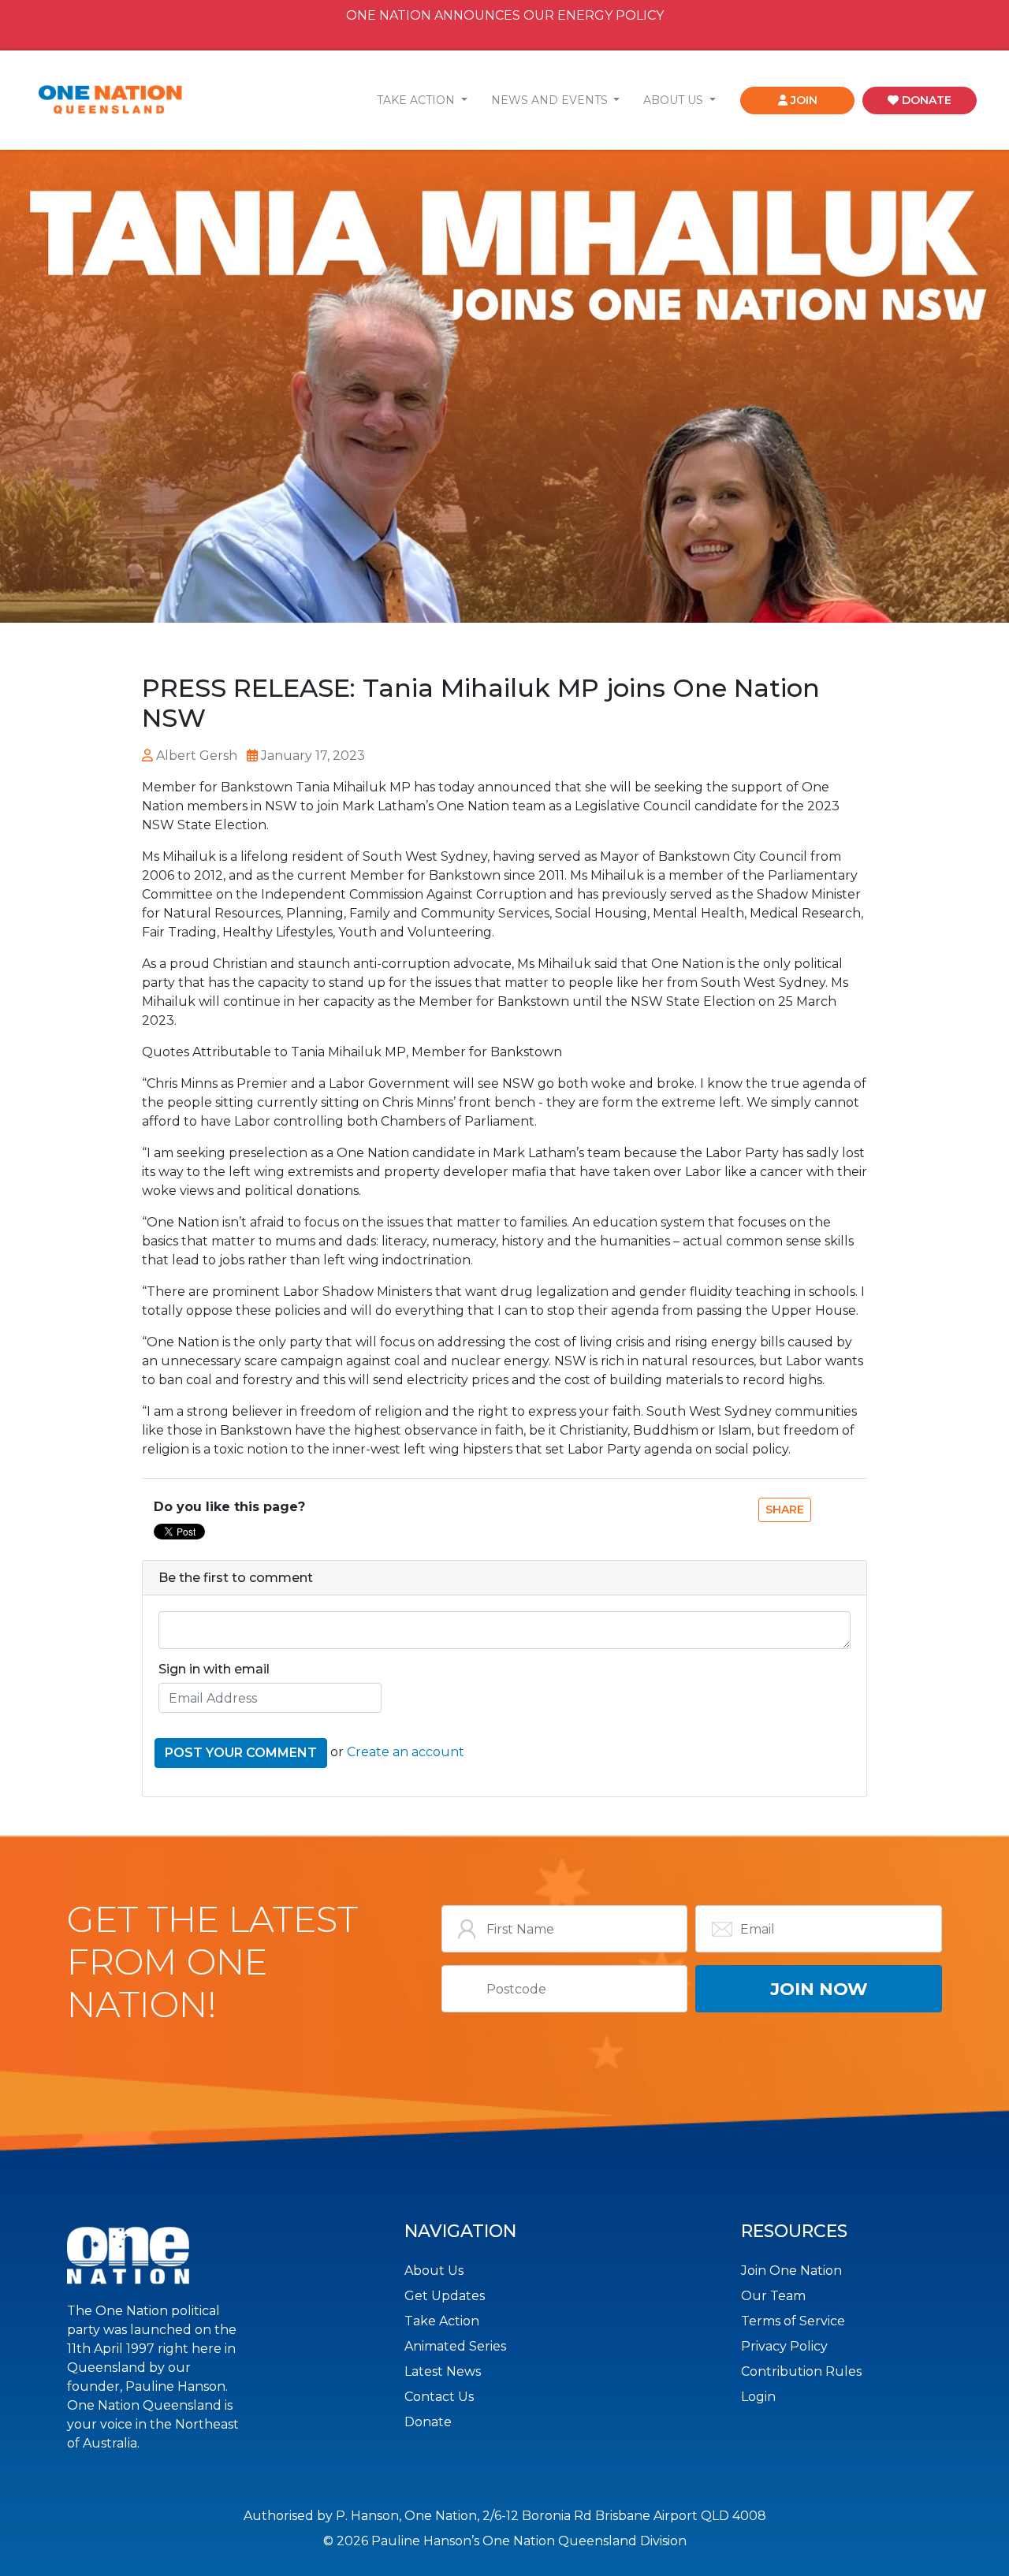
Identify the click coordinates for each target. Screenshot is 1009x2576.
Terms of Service (793, 2321)
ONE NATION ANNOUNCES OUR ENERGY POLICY (505, 15)
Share (785, 1509)
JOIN (802, 100)
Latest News (443, 2371)
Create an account (406, 1752)
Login (758, 2397)
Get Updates (445, 2296)
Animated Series (455, 2346)
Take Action (442, 2321)
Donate (428, 2422)
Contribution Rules (801, 2371)
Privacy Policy (784, 2346)
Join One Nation (791, 2271)
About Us (434, 2271)
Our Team (773, 2296)
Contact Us (439, 2397)
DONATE (925, 100)
